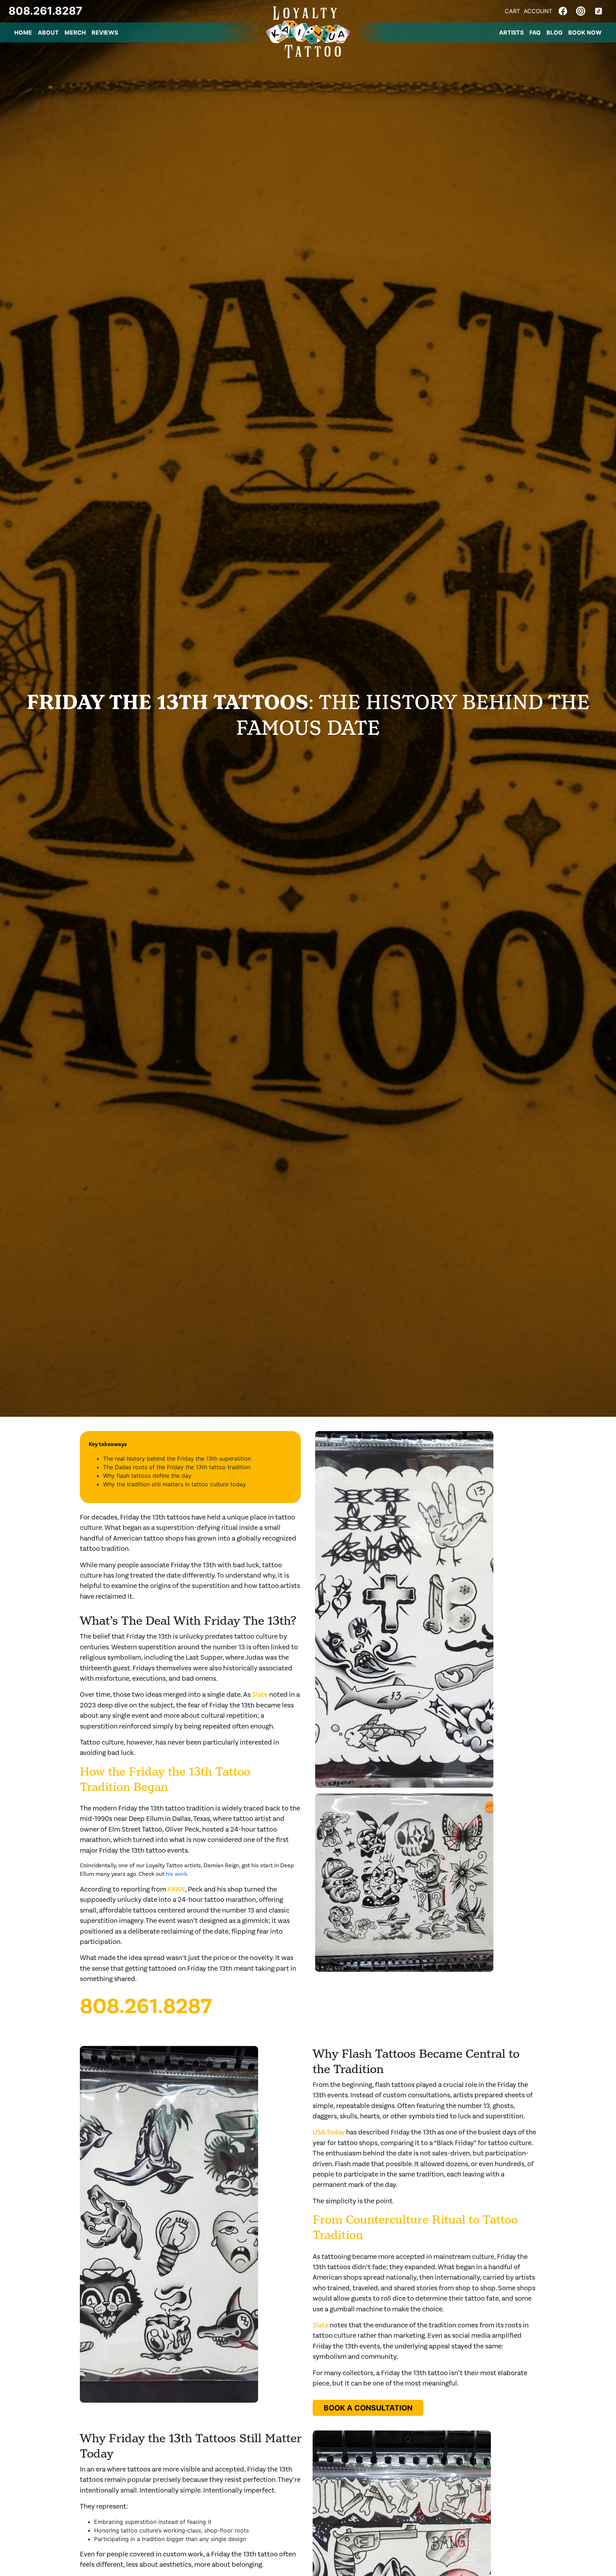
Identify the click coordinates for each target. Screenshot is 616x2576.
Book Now (585, 32)
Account (538, 11)
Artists (511, 32)
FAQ (535, 32)
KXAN (176, 1889)
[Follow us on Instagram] (581, 10)
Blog (555, 32)
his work (176, 1874)
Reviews (105, 32)
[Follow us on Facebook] (563, 10)
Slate (260, 1694)
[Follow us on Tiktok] (599, 10)
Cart (512, 11)
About (48, 32)
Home (23, 32)
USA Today (329, 2132)
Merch (75, 32)
